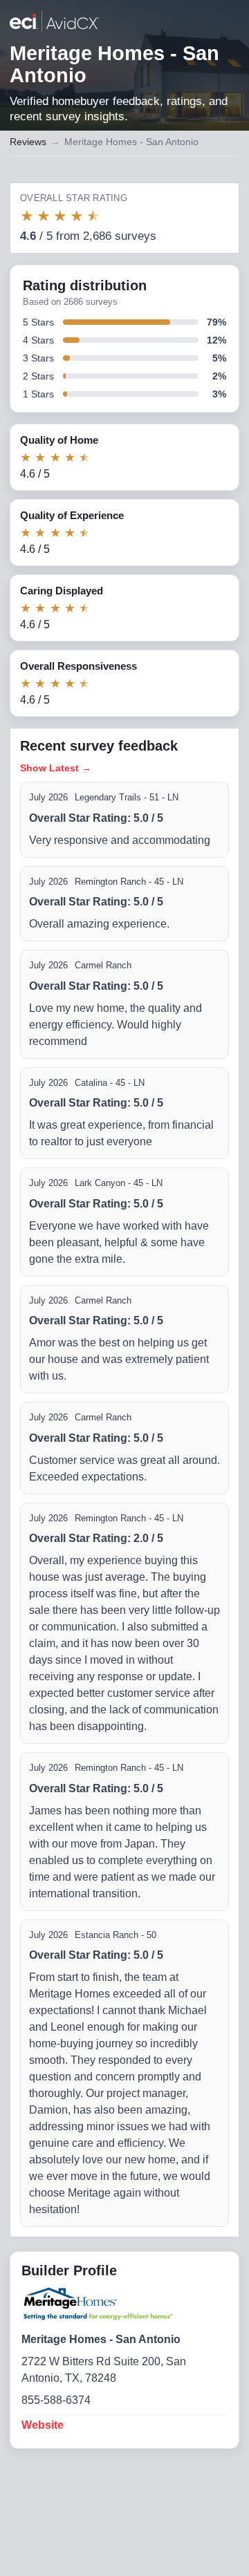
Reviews (28, 142)
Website (43, 2425)
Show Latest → (56, 768)
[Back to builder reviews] (55, 23)
